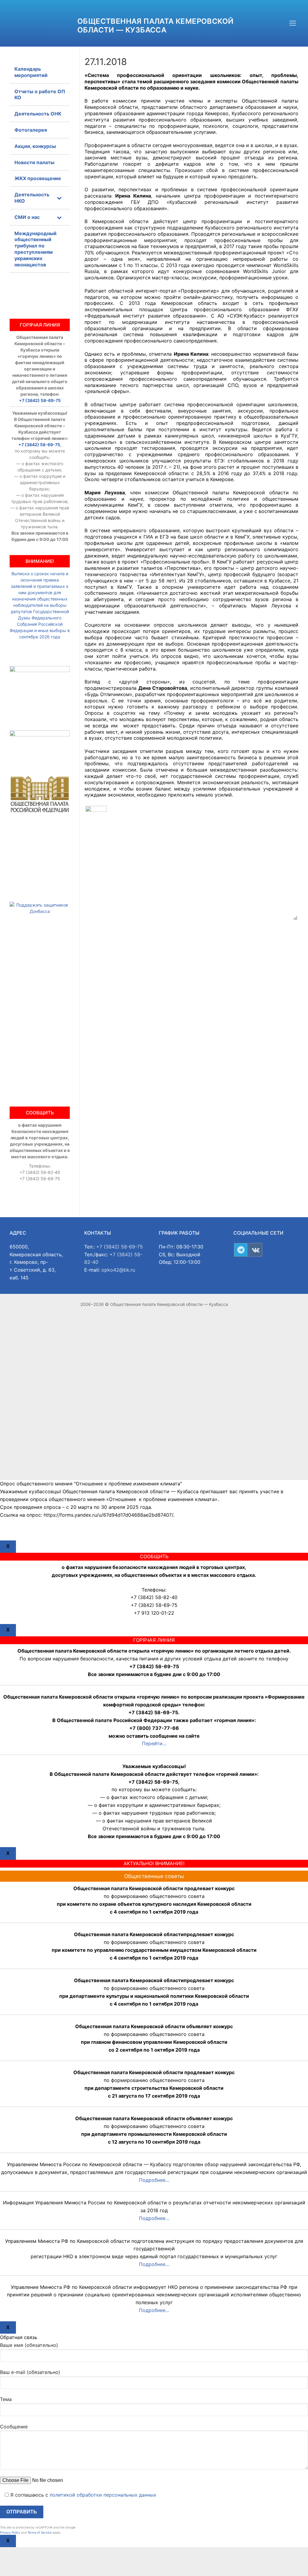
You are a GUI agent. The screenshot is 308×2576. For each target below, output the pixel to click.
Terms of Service (40, 2532)
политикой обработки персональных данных (103, 2495)
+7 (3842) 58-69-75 (40, 400)
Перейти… (154, 1743)
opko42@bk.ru (118, 1270)
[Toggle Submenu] (59, 198)
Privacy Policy (10, 2532)
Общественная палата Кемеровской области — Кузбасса (155, 26)
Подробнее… (154, 2180)
